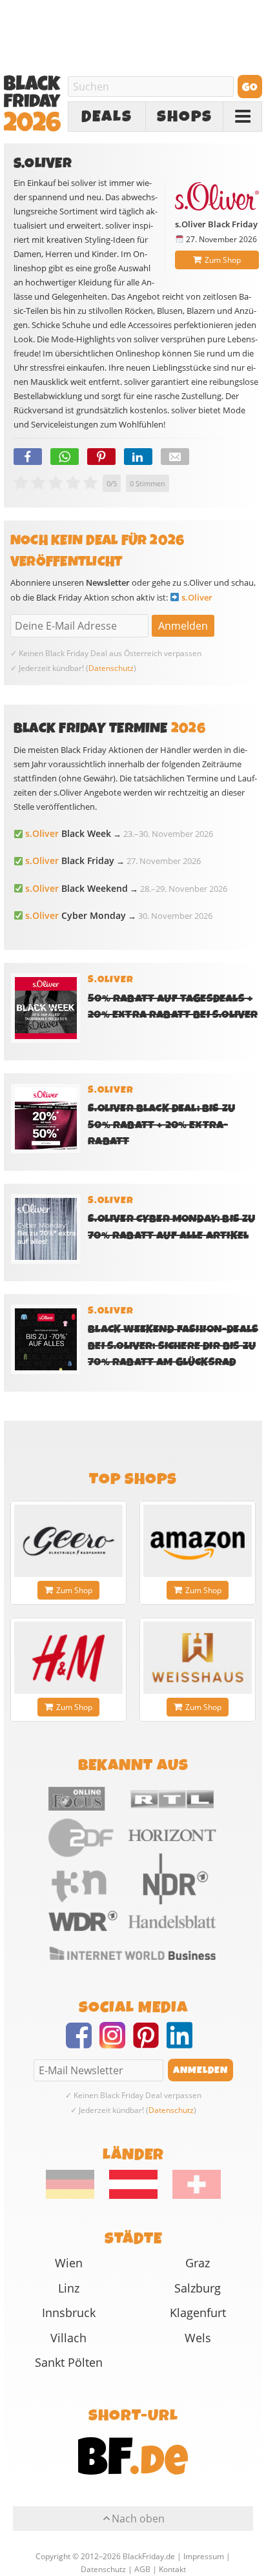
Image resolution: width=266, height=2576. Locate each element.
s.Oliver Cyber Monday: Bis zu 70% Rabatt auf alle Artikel (171, 1227)
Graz (198, 2263)
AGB (142, 2569)
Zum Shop (223, 260)
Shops (185, 117)
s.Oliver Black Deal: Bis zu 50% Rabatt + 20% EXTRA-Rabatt (161, 1125)
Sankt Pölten (69, 2362)
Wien (69, 2263)
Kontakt (172, 2569)
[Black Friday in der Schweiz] (190, 2196)
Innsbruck (69, 2313)
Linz (69, 2288)
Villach (68, 2338)
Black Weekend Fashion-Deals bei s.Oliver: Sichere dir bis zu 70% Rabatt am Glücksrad (173, 1345)
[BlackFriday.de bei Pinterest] (150, 2043)
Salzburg (198, 2288)
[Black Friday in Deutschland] (77, 2196)
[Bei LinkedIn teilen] (138, 457)
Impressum (204, 2556)
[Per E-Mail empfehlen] (175, 457)
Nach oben (138, 2519)
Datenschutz (111, 668)
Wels (198, 2338)
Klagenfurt (198, 2313)
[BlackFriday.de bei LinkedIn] (183, 2043)
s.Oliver (197, 597)
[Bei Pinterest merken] (101, 457)
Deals (107, 117)
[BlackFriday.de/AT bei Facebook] (83, 2043)
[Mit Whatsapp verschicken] (65, 457)
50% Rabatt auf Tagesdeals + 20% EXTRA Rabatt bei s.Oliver (173, 1007)
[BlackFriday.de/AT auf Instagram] (116, 2043)
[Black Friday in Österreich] (133, 2196)
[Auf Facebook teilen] (28, 457)
